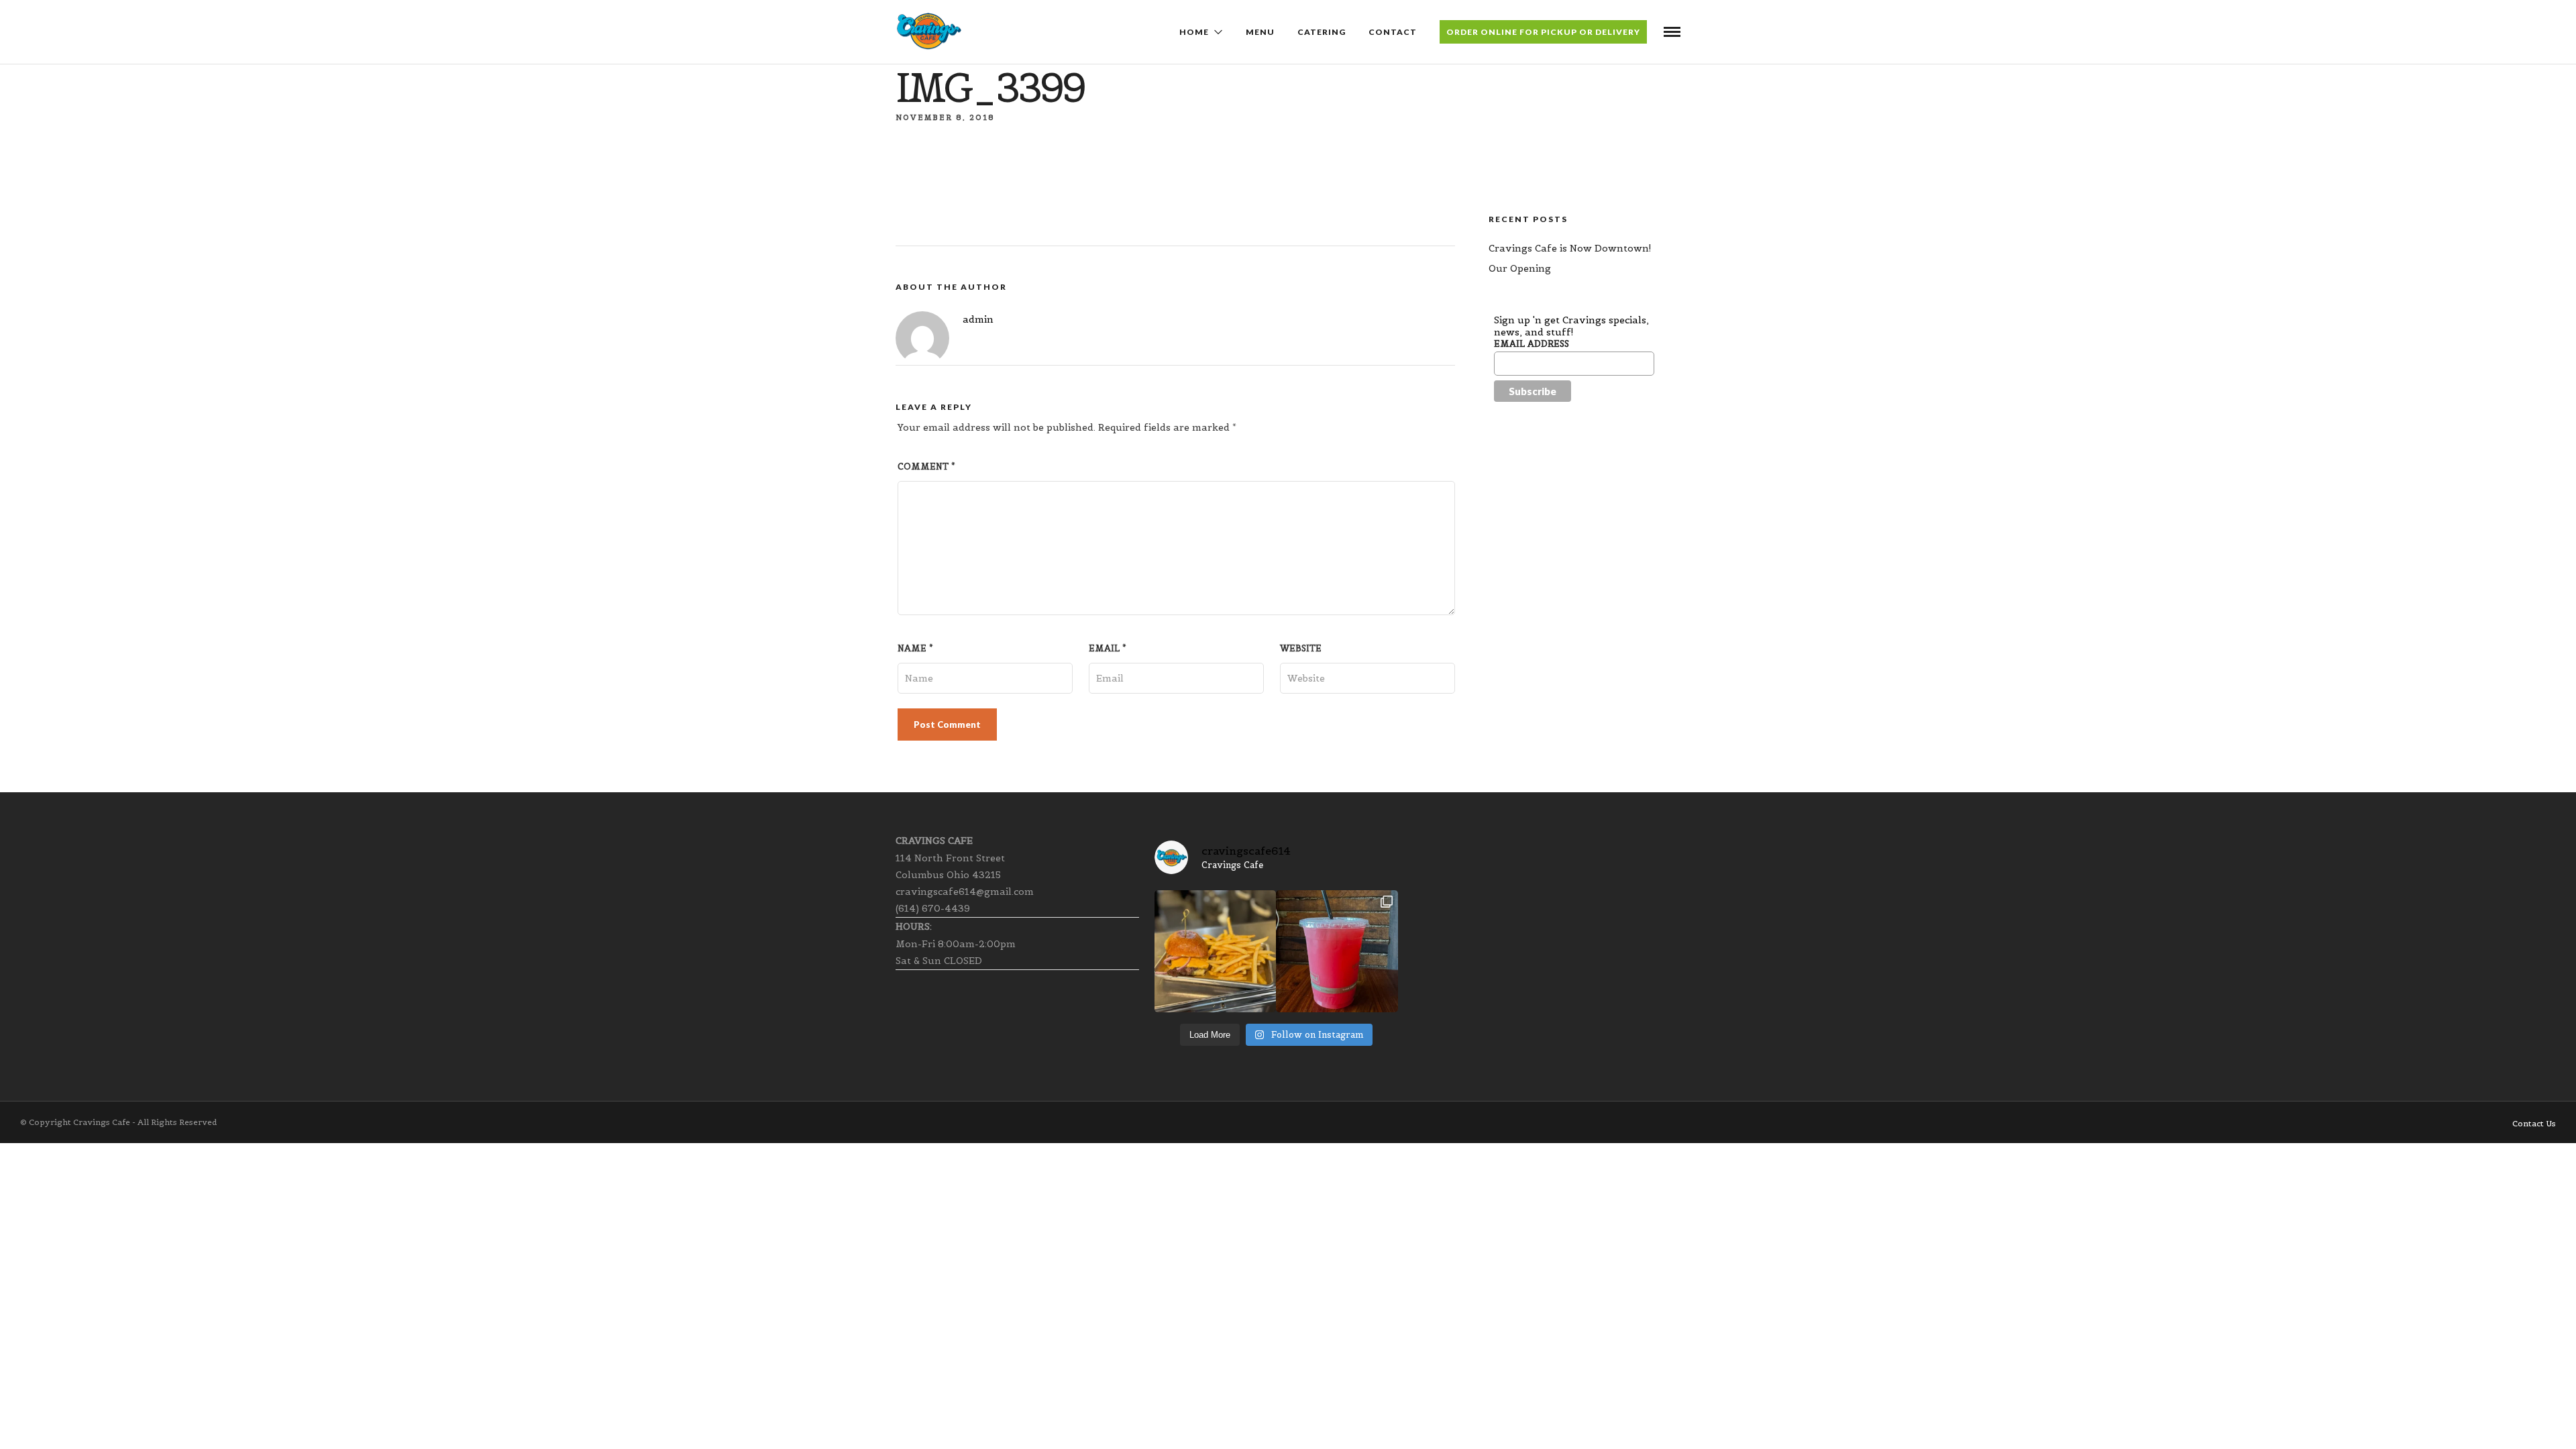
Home (1194, 32)
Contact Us (2534, 1123)
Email (1108, 648)
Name (915, 648)
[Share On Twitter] (53, 1421)
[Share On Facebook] (38, 1421)
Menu (1260, 32)
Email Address (1532, 344)
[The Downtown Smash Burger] (1215, 951)
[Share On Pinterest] (68, 1421)
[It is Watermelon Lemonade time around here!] (1337, 951)
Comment (926, 467)
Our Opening (1520, 268)
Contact (1393, 32)
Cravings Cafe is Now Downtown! (1570, 248)
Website (1301, 648)
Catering (1322, 32)
